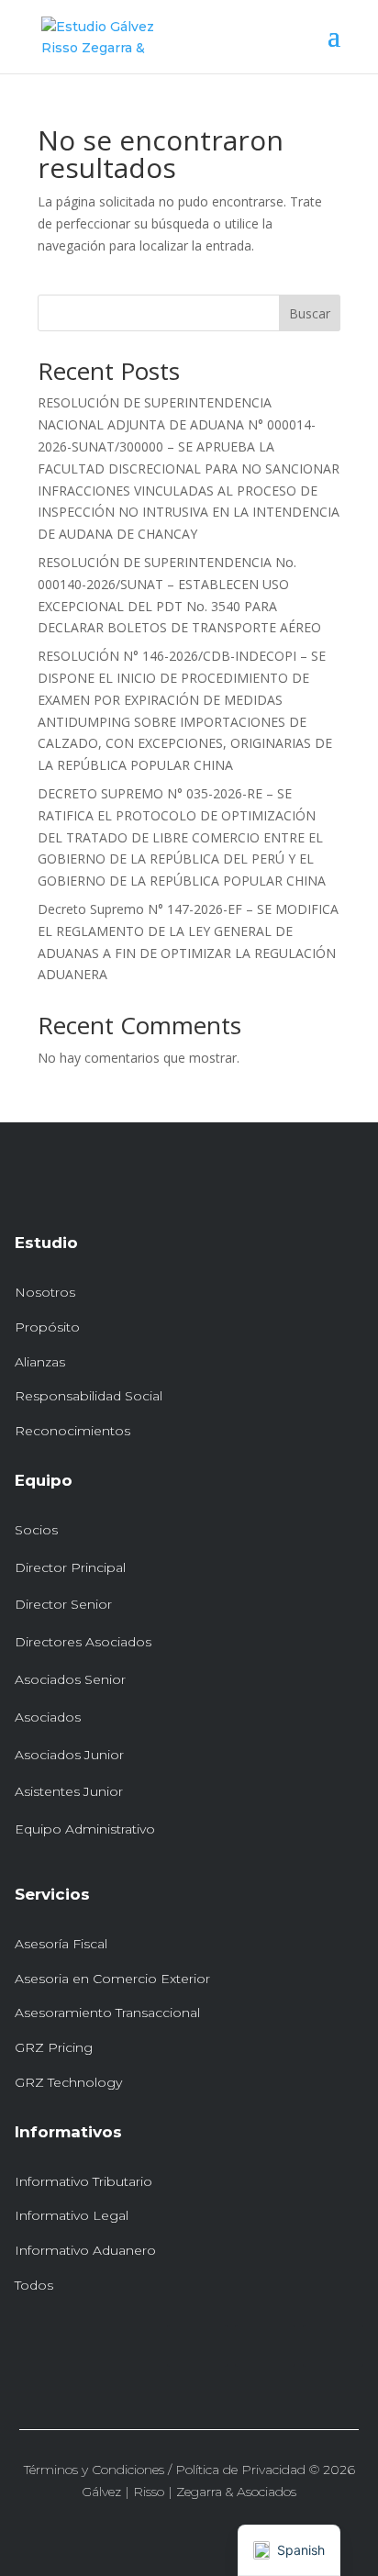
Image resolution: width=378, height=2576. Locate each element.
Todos (34, 2285)
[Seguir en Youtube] (333, 2346)
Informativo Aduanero (85, 2250)
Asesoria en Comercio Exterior (112, 1979)
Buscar (310, 313)
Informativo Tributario (83, 2181)
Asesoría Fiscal (61, 1944)
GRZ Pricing (54, 2047)
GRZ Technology (68, 2082)
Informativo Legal (72, 2215)
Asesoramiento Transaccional (107, 2013)
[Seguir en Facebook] (265, 2346)
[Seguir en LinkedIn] (197, 2346)
